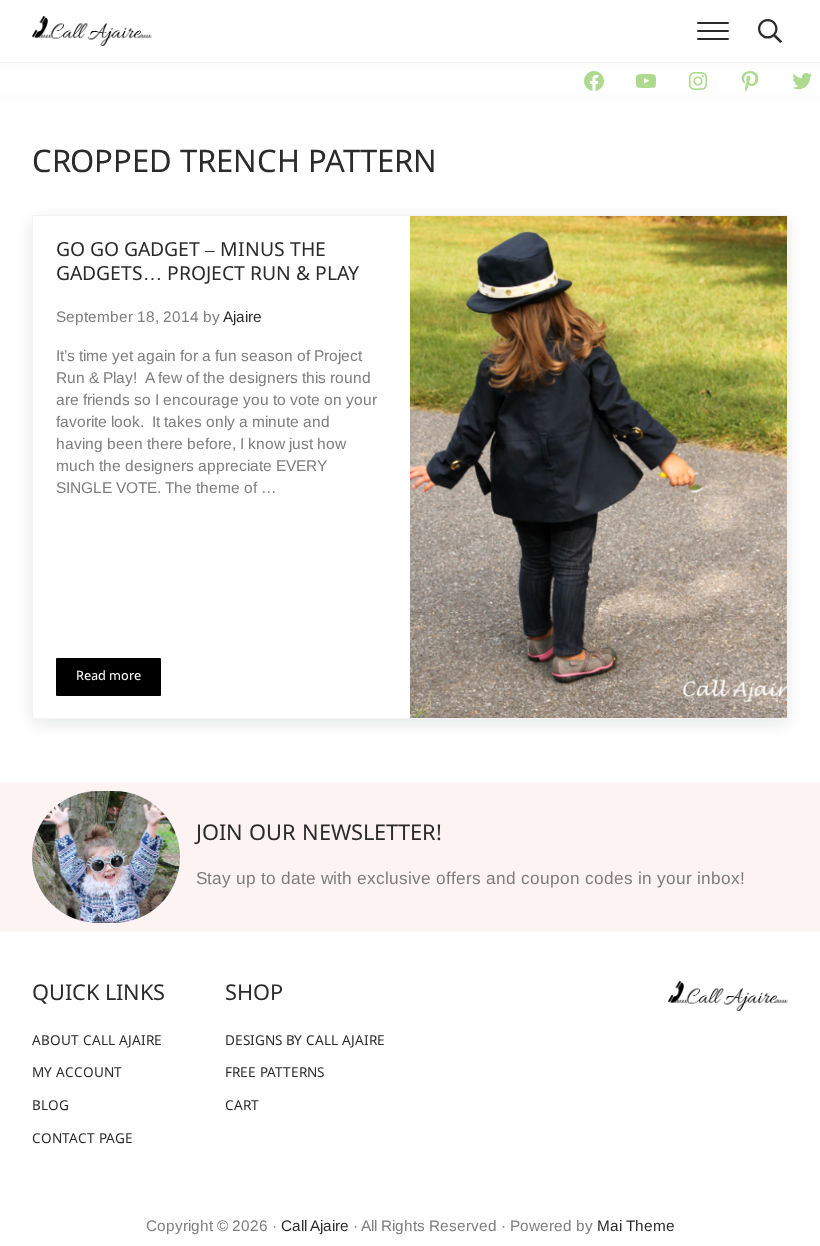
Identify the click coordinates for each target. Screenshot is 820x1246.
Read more (118, 680)
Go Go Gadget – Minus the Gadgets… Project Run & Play (207, 263)
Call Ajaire (315, 1225)
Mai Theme (636, 1225)
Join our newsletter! (319, 834)
